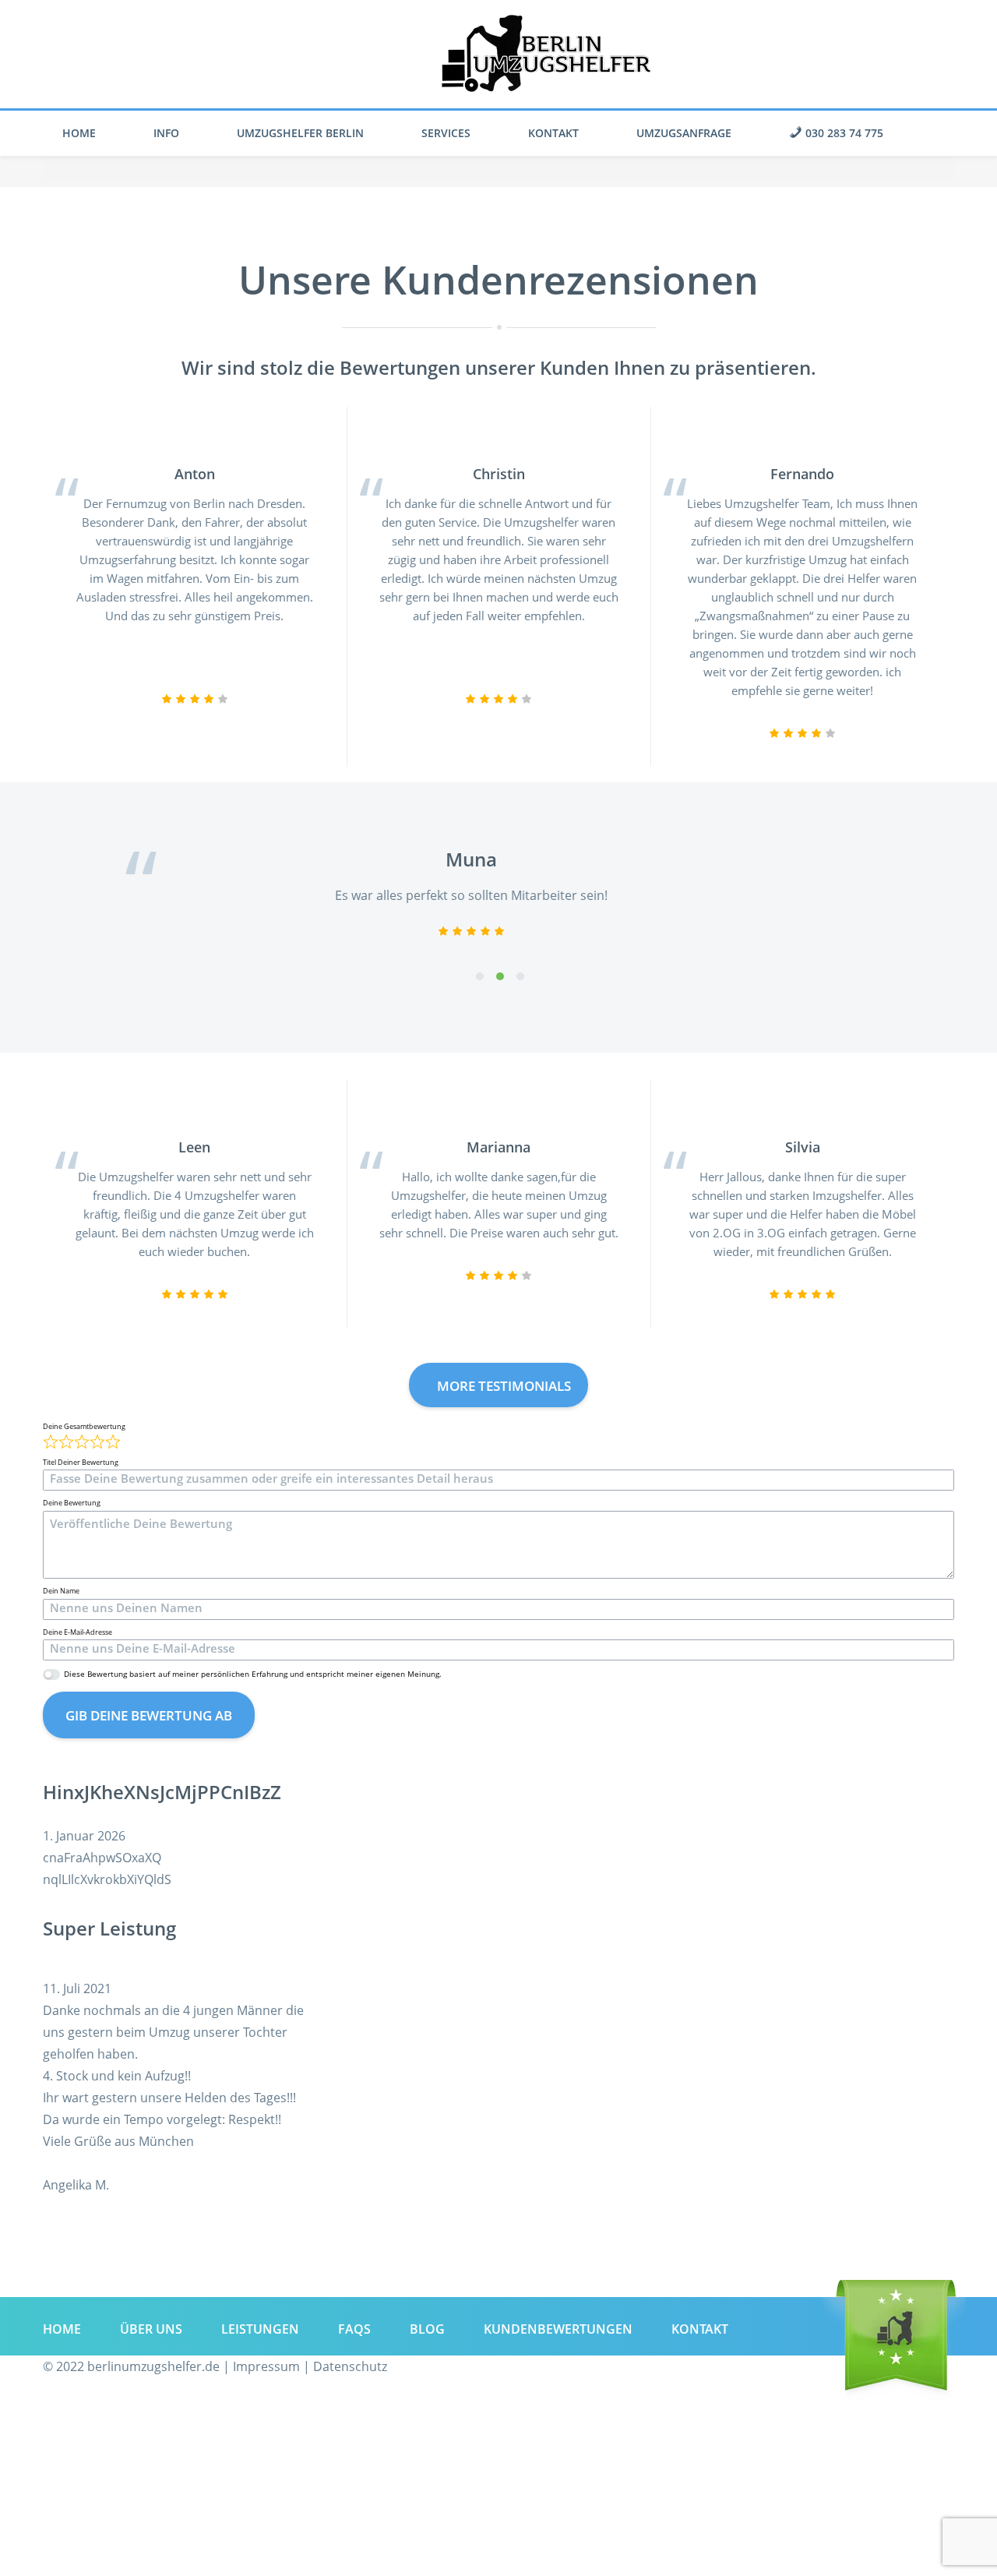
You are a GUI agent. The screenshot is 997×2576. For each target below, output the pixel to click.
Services (446, 133)
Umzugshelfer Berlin (300, 133)
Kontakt (553, 133)
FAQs (354, 2329)
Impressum (266, 2366)
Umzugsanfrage (684, 133)
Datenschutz (350, 2366)
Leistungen (260, 2329)
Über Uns (151, 2329)
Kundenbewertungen (558, 2329)
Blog (427, 2329)
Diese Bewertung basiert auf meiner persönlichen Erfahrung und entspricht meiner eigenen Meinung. (253, 1674)
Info (166, 133)
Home (79, 133)
